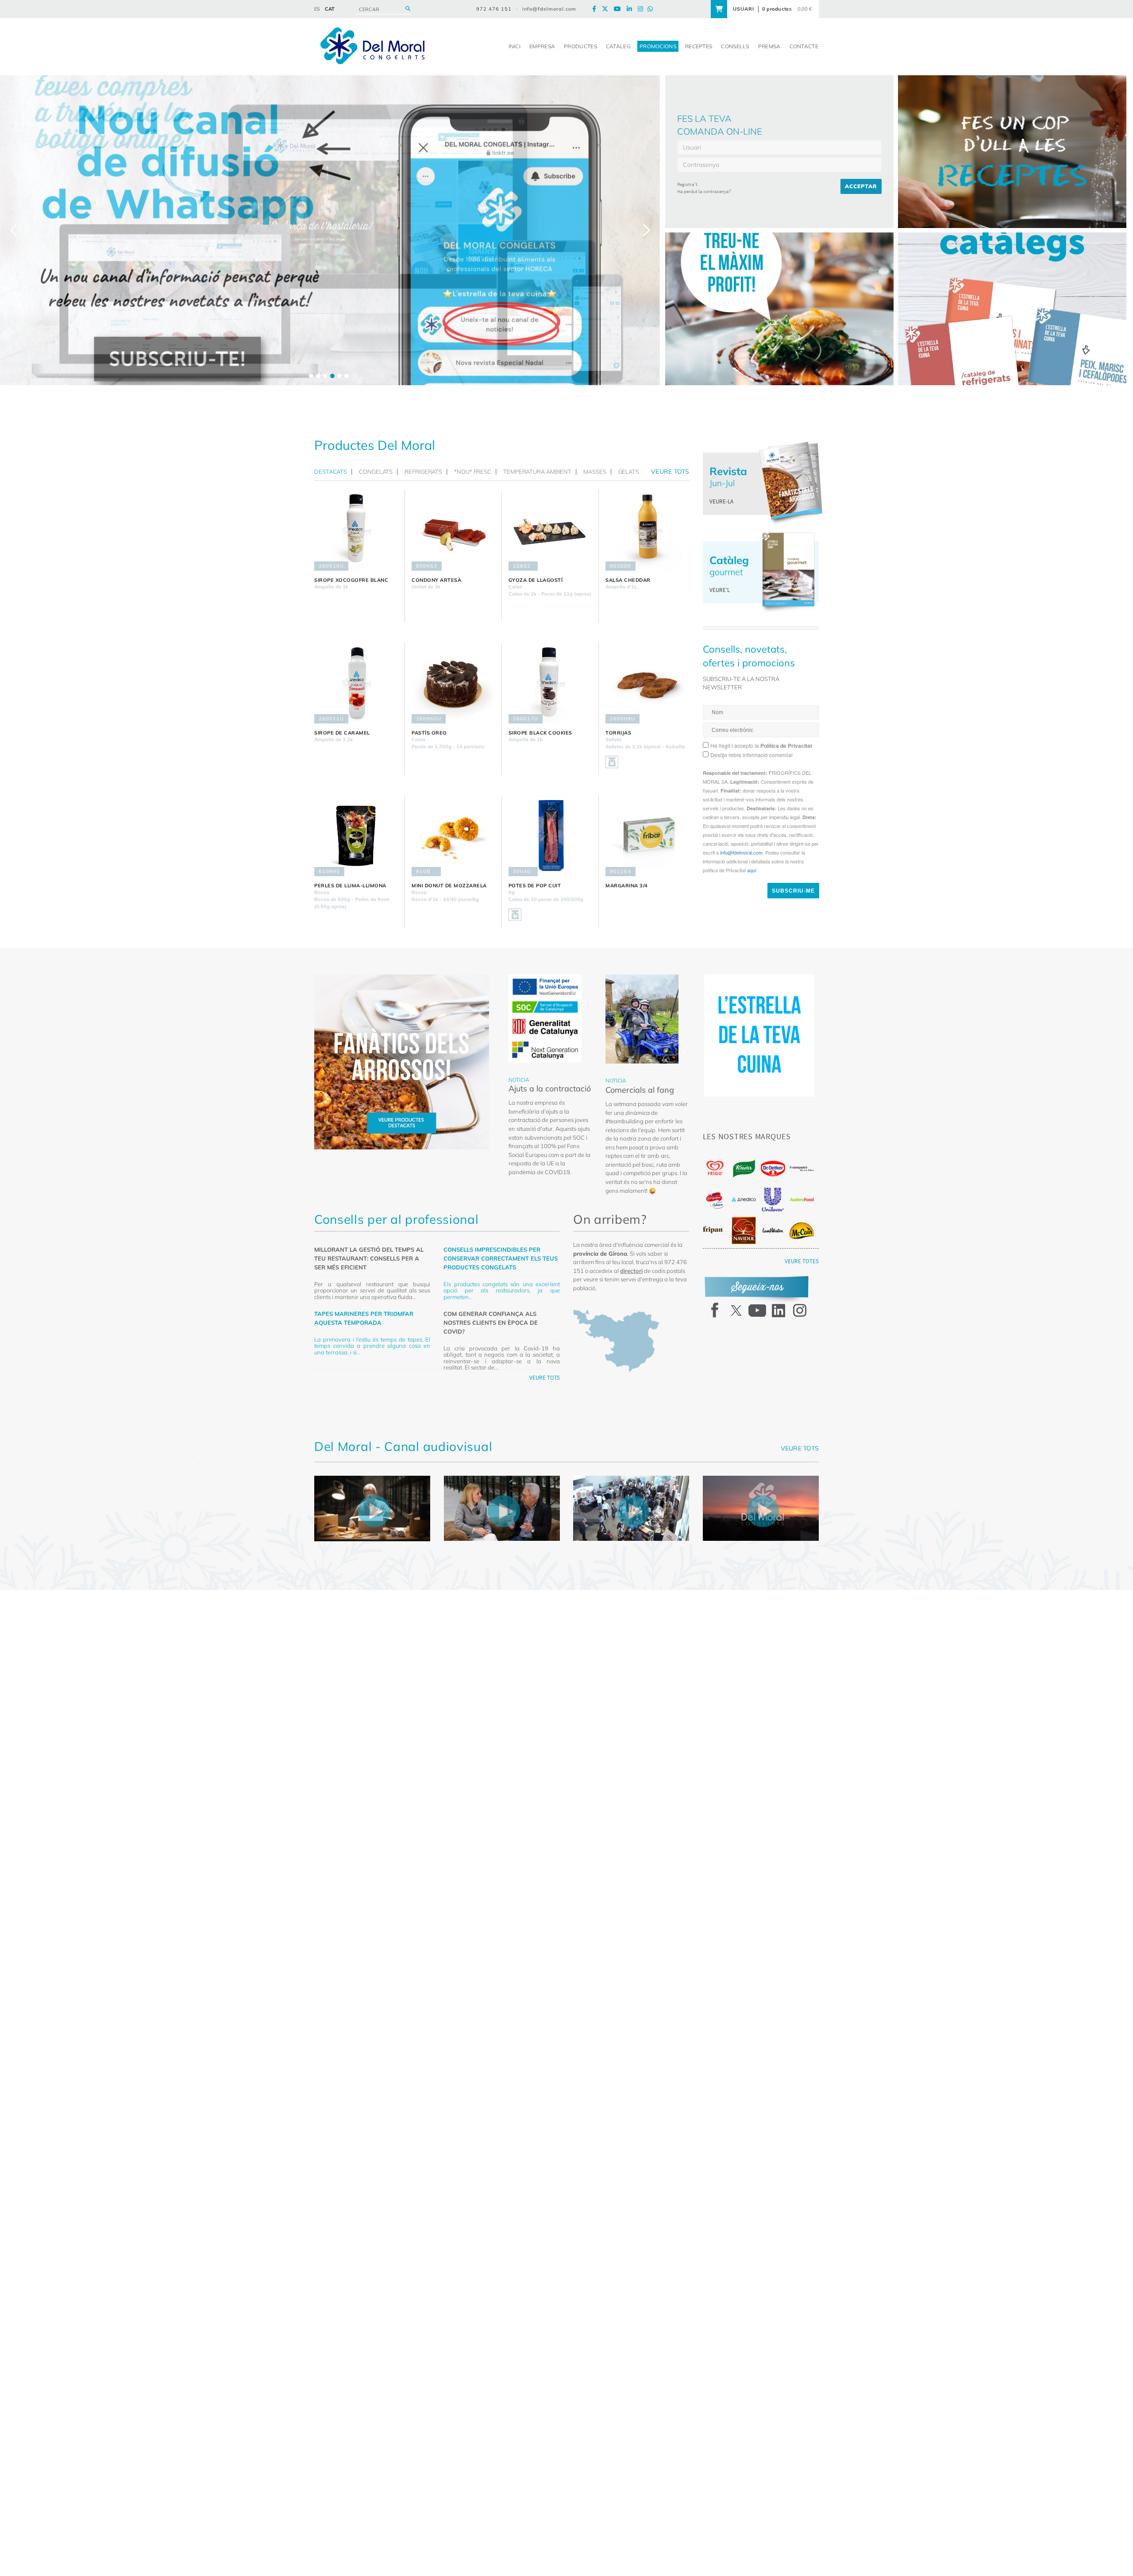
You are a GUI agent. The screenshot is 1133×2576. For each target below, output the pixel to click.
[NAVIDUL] (744, 1230)
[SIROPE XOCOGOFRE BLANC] (356, 530)
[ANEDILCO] (744, 1199)
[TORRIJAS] (647, 683)
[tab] (333, 472)
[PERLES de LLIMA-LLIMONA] (356, 836)
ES (317, 9)
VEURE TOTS (545, 1378)
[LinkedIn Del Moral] (632, 9)
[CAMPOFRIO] (715, 1200)
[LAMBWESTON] (773, 1230)
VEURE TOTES (802, 1261)
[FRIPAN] (715, 1230)
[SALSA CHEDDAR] (647, 530)
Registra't (687, 184)
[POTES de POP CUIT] (550, 836)
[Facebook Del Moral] (596, 9)
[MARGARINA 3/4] (647, 836)
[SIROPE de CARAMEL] (356, 683)
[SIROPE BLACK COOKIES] (550, 683)
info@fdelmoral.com (549, 9)
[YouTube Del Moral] (620, 9)
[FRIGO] (715, 1168)
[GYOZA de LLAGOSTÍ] (550, 530)
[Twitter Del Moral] (607, 9)
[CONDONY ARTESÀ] (453, 530)
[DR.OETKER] (773, 1169)
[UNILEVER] (773, 1200)
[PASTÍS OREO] (453, 683)
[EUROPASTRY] (802, 1168)
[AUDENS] (802, 1199)
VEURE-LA (721, 501)
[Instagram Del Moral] (643, 9)
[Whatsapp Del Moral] (652, 9)
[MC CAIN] (802, 1231)
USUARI (744, 9)
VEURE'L (720, 590)
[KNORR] (744, 1169)
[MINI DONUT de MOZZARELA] (453, 836)
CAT (330, 9)
